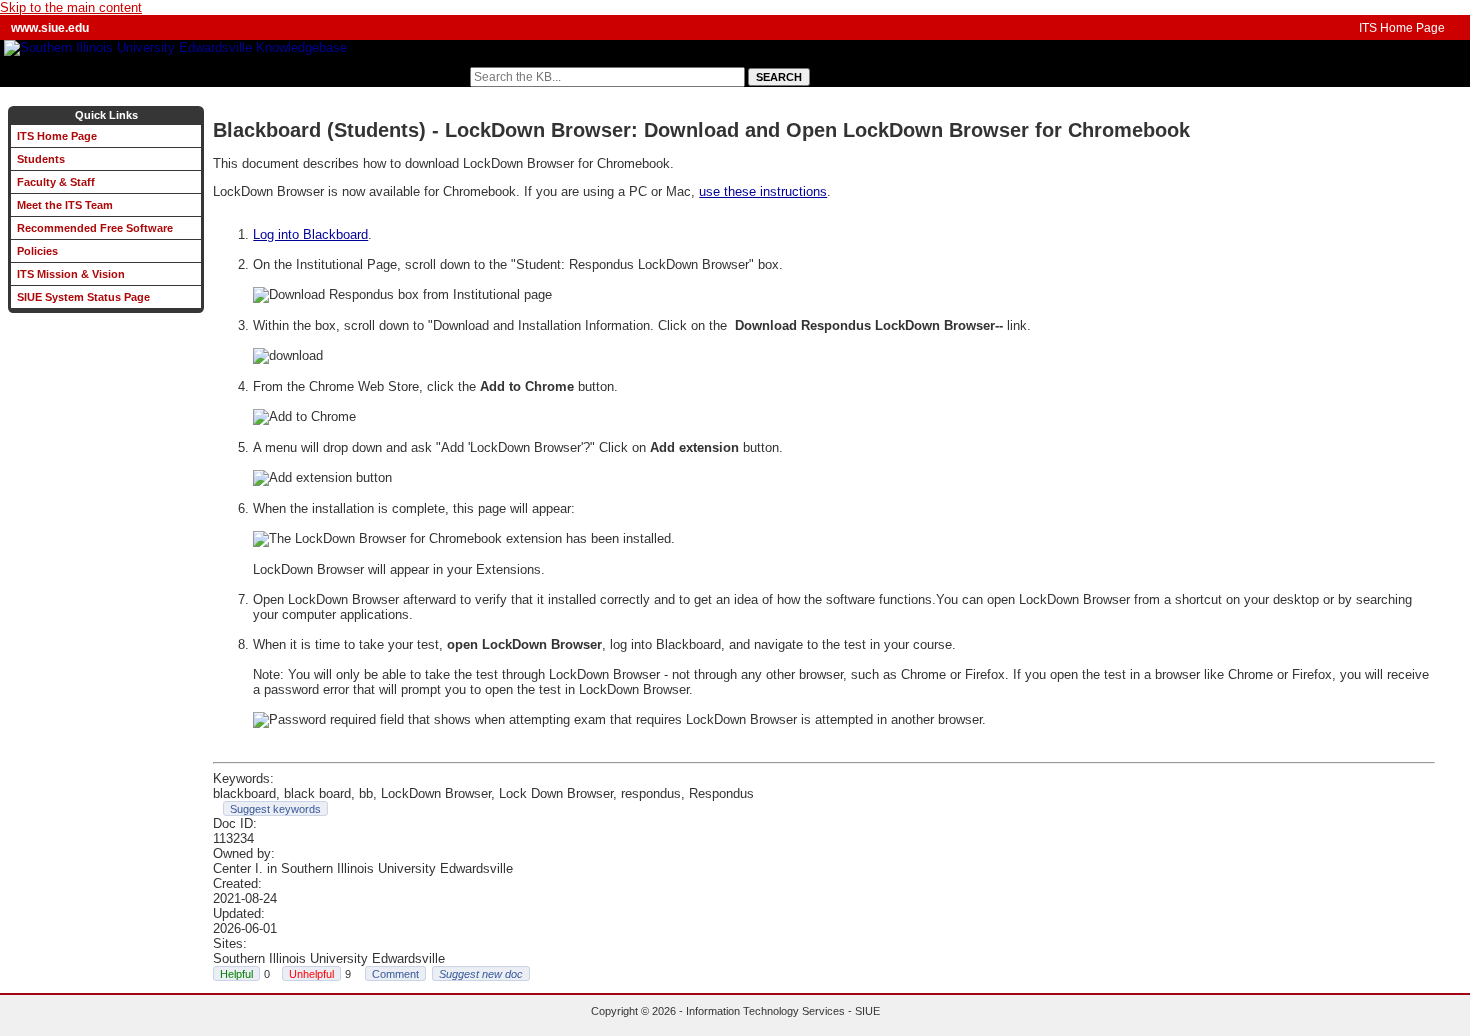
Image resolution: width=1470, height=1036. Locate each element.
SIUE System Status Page (83, 297)
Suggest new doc (481, 974)
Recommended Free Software (95, 228)
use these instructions (763, 191)
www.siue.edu (50, 28)
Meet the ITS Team (65, 205)
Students (41, 159)
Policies (37, 251)
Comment (395, 974)
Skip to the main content (71, 7)
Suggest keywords (275, 809)
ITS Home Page (1402, 28)
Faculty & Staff (56, 182)
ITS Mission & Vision (71, 274)
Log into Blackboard (310, 234)
